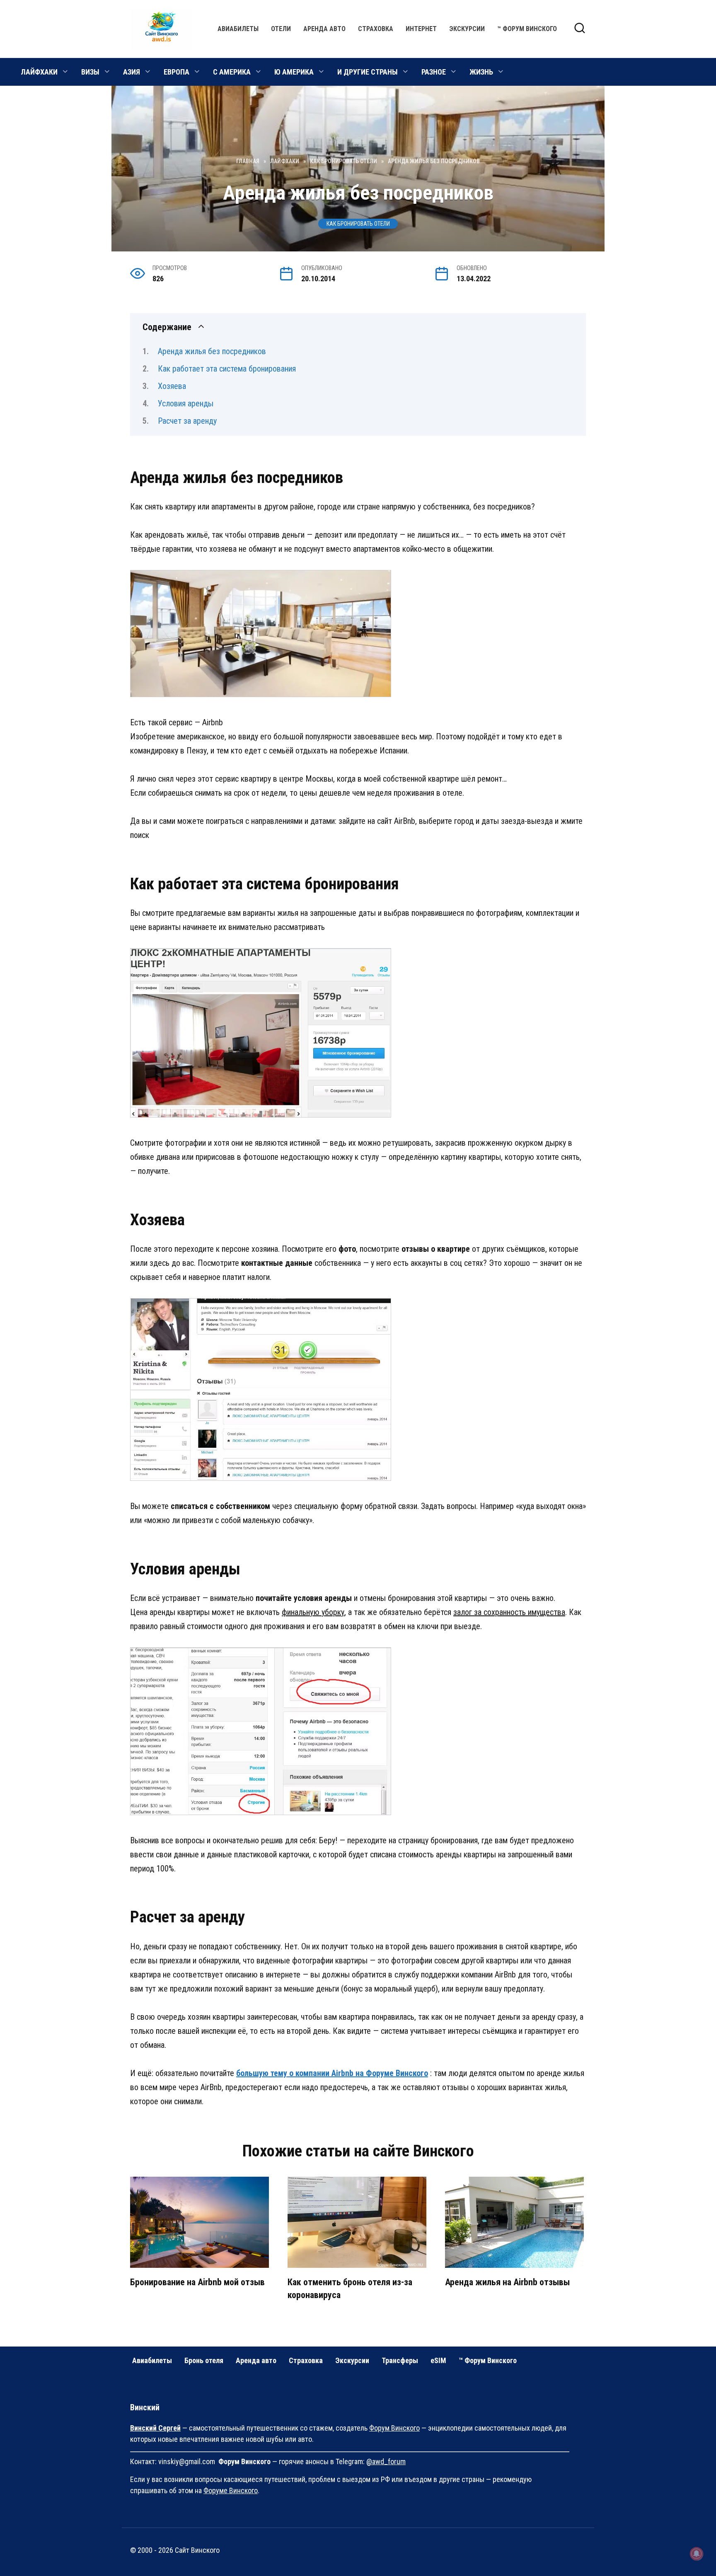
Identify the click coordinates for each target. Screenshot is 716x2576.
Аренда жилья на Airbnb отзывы (507, 2282)
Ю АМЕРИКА (294, 72)
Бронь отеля (204, 2360)
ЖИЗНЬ (481, 72)
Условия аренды (186, 403)
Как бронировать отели (358, 224)
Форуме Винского (231, 2490)
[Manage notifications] (697, 2554)
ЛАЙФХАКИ (39, 72)
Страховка (376, 29)
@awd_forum (386, 2461)
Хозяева (172, 386)
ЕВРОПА (177, 72)
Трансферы (400, 2360)
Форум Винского (394, 2428)
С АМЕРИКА (232, 72)
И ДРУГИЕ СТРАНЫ (368, 72)
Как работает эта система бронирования (227, 369)
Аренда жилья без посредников (212, 351)
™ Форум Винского (527, 29)
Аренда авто (324, 29)
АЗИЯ (132, 72)
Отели (281, 29)
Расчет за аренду (187, 421)
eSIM (438, 2360)
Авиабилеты (238, 29)
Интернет (421, 29)
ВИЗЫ (90, 72)
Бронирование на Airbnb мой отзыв (197, 2282)
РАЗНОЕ (434, 72)
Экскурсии (467, 29)
